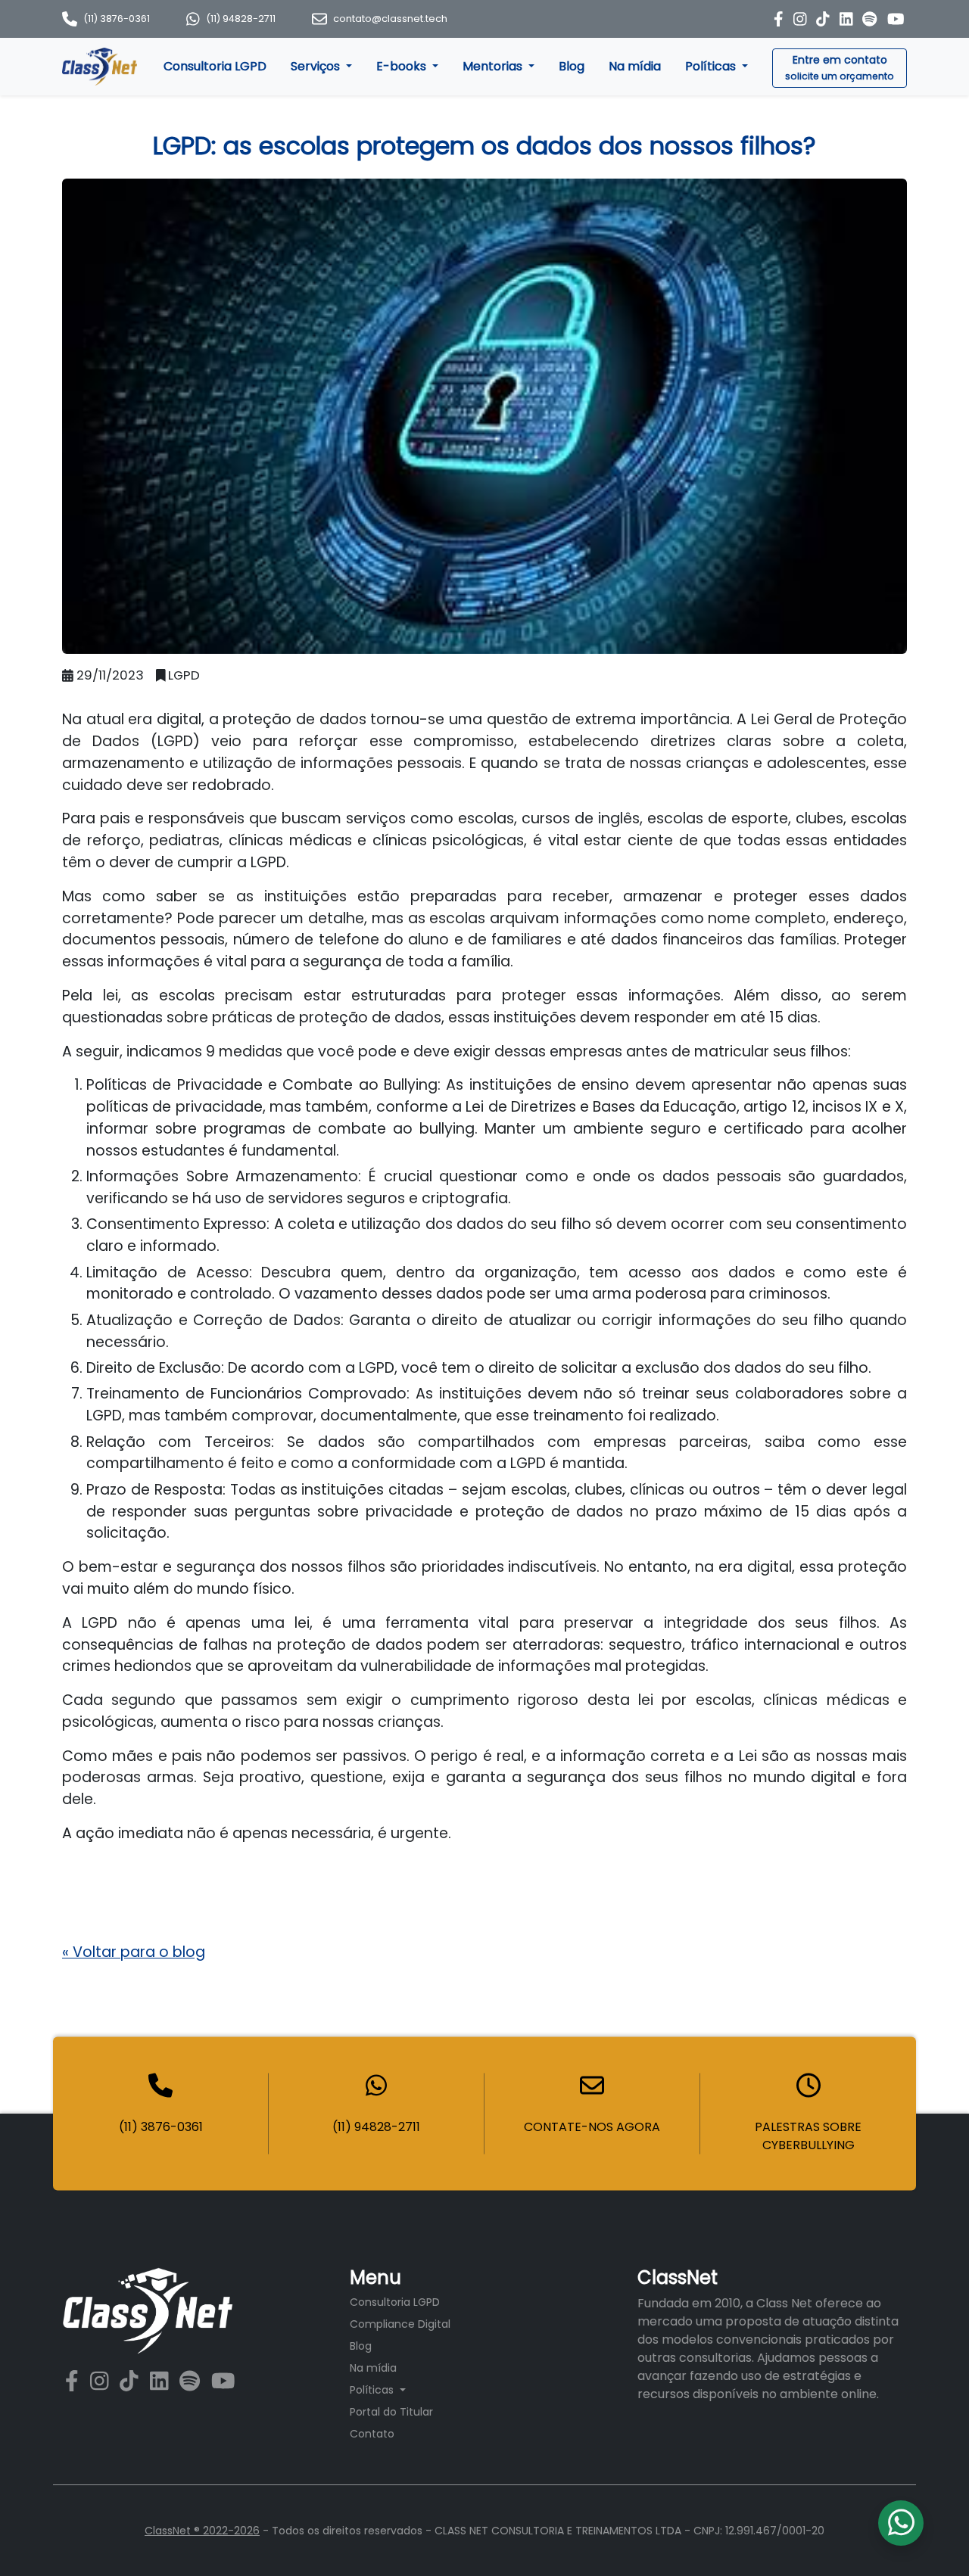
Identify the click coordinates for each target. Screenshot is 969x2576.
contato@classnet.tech (390, 19)
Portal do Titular (391, 2412)
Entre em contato (840, 67)
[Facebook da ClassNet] (780, 19)
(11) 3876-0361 (117, 19)
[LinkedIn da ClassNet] (848, 19)
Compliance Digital (400, 2324)
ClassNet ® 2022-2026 (202, 2531)
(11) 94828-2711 (241, 19)
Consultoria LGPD (215, 66)
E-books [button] (403, 66)
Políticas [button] (712, 66)
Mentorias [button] (494, 66)
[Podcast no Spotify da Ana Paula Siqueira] (871, 19)
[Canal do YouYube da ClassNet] (896, 19)
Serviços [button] (317, 66)
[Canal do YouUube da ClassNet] (223, 2382)
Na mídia (635, 66)
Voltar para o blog (134, 1952)
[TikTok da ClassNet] (825, 19)
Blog (572, 66)
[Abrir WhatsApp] (931, 2538)
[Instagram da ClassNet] (802, 19)
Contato (372, 2434)
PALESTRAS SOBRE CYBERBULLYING (808, 2135)
